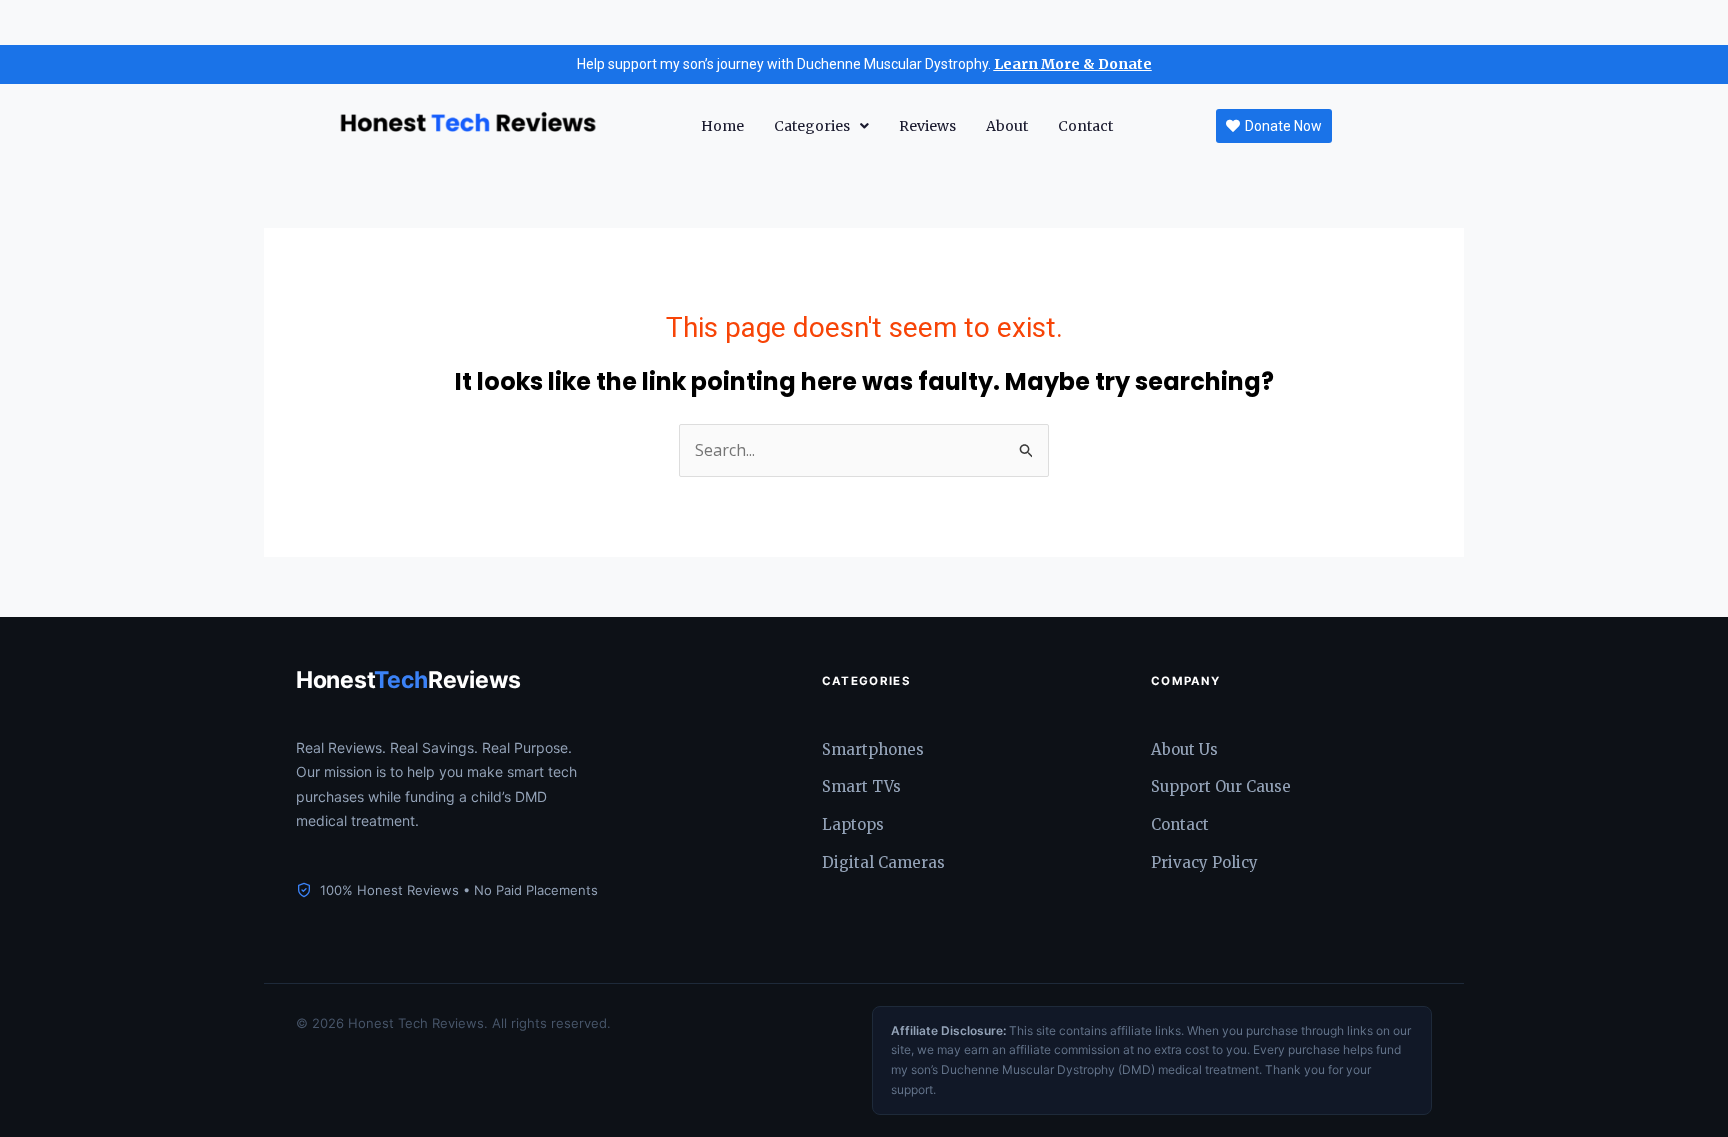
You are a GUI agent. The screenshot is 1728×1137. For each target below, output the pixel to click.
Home (722, 126)
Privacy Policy (1204, 862)
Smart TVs (861, 786)
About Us (1184, 749)
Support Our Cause (1221, 786)
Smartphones (873, 749)
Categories (812, 126)
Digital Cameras (883, 862)
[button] (821, 126)
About (1007, 126)
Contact (1085, 126)
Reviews (927, 126)
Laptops (853, 824)
